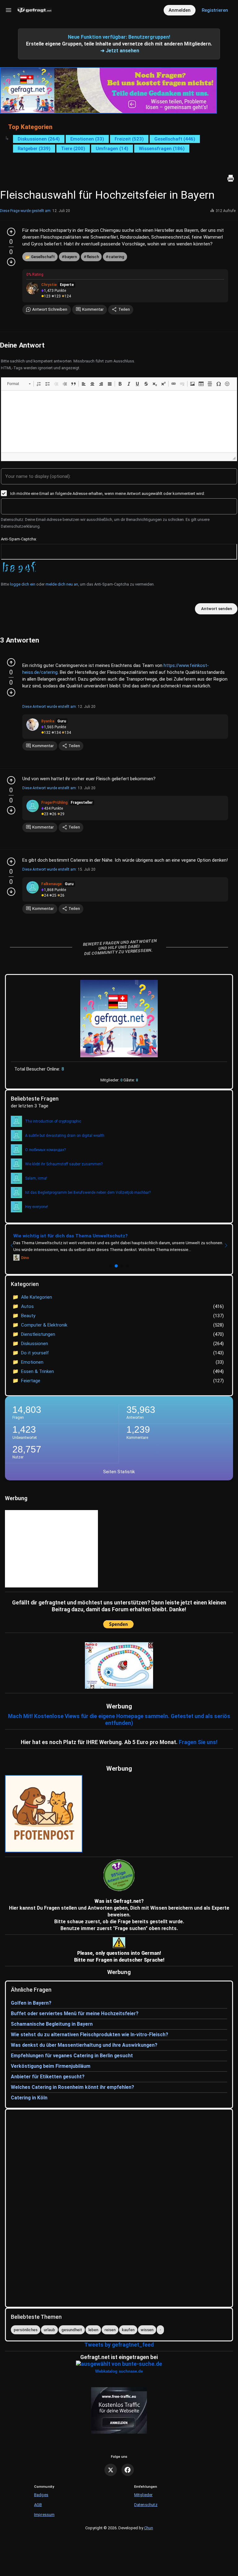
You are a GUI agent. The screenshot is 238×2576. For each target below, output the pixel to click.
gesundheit (72, 2330)
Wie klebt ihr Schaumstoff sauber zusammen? (64, 1164)
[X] (111, 2470)
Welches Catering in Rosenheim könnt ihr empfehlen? (73, 2087)
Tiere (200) (73, 149)
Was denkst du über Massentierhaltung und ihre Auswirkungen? (84, 2045)
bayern (71, 257)
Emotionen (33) (87, 139)
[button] (19, 384)
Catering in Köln (29, 2098)
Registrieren (215, 10)
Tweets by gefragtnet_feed (119, 2345)
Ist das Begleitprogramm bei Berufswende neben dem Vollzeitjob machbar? (88, 1193)
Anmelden (180, 10)
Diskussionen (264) (39, 139)
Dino (25, 1258)
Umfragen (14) (112, 149)
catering (116, 257)
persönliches (26, 2330)
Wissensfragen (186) (162, 149)
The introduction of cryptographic (53, 1121)
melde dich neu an (62, 584)
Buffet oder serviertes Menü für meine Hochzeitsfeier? (75, 2013)
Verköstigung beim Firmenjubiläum (51, 2066)
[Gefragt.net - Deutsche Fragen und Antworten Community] (35, 10)
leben (93, 2330)
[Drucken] (231, 178)
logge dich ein (23, 584)
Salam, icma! (36, 1178)
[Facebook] (128, 2470)
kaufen (128, 2330)
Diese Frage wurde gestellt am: (26, 211)
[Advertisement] (138, 1549)
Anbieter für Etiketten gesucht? (48, 2077)
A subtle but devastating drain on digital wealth (65, 1136)
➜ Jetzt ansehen (120, 51)
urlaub (49, 2330)
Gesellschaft (43, 257)
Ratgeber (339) (34, 149)
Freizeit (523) (129, 139)
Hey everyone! (37, 1207)
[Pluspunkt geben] (11, 232)
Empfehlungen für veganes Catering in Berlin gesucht (72, 2056)
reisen (110, 2330)
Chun (149, 2528)
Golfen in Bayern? (31, 2003)
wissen (147, 2330)
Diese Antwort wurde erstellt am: (50, 707)
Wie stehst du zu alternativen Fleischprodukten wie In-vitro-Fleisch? (90, 2035)
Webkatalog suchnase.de (119, 2371)
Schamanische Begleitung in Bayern (52, 2024)
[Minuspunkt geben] (11, 262)
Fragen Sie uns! (198, 1742)
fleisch (93, 257)
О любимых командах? (45, 1150)
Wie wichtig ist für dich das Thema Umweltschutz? (71, 1236)
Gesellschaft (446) (175, 139)
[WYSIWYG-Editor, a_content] (119, 422)
